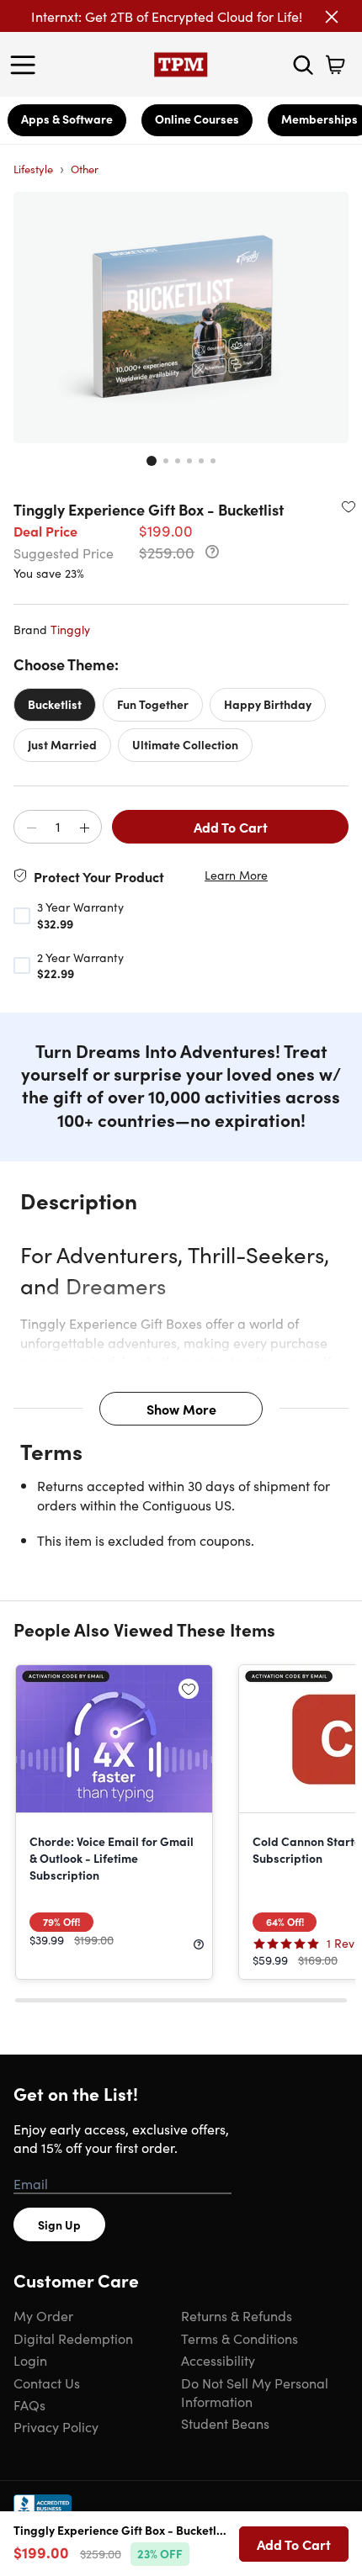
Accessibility (218, 2360)
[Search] (303, 65)
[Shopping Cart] (335, 65)
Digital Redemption (73, 2338)
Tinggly (70, 629)
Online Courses (197, 119)
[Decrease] (31, 828)
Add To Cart (231, 827)
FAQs (29, 2404)
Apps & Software (67, 119)
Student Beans (225, 2423)
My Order (43, 2315)
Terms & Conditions (240, 2338)
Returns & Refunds (237, 2315)
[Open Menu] (27, 65)
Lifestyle (33, 169)
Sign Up (59, 2224)
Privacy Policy (56, 2426)
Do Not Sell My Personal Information (255, 2392)
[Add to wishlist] (349, 506)
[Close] (332, 17)
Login (30, 2360)
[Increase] (84, 828)
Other (85, 169)
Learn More (236, 875)
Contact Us (47, 2383)
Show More (181, 1409)
